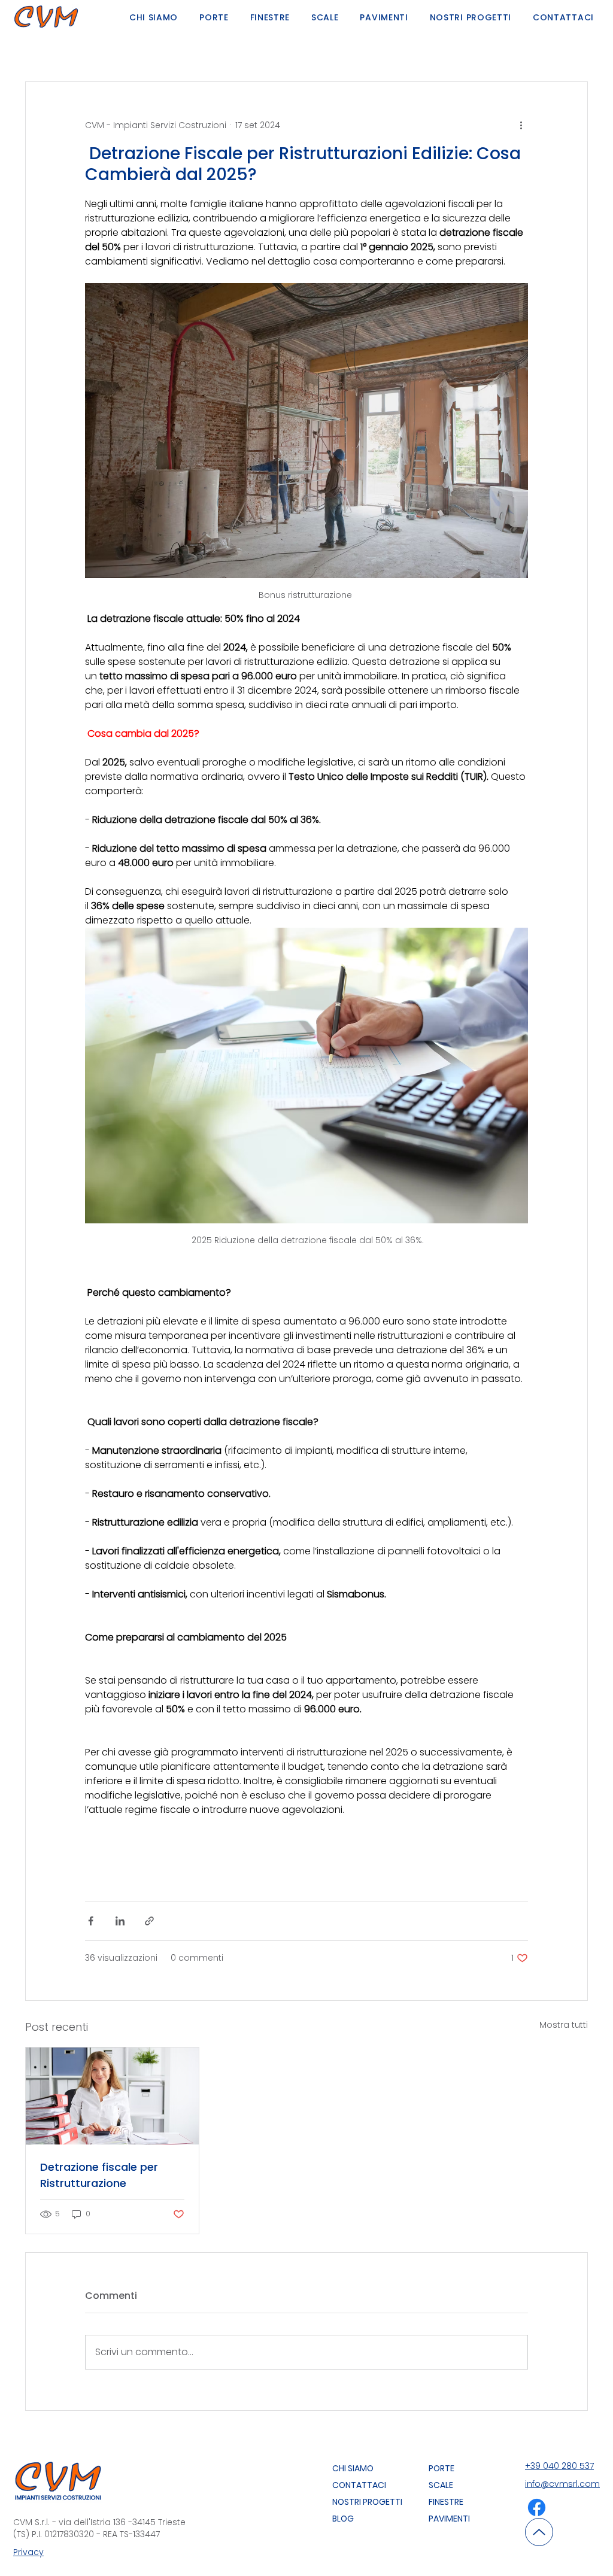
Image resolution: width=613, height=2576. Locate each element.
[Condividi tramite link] (149, 1921)
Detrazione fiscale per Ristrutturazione (99, 2175)
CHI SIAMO (353, 2468)
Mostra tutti (564, 2025)
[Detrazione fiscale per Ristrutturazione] (112, 2096)
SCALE (441, 2485)
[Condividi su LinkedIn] (120, 1921)
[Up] (539, 2532)
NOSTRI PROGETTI (367, 2502)
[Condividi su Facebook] (91, 1921)
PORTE (441, 2468)
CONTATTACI (359, 2485)
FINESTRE (446, 2502)
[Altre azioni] (521, 125)
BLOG (343, 2519)
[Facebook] (537, 2507)
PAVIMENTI (449, 2519)
